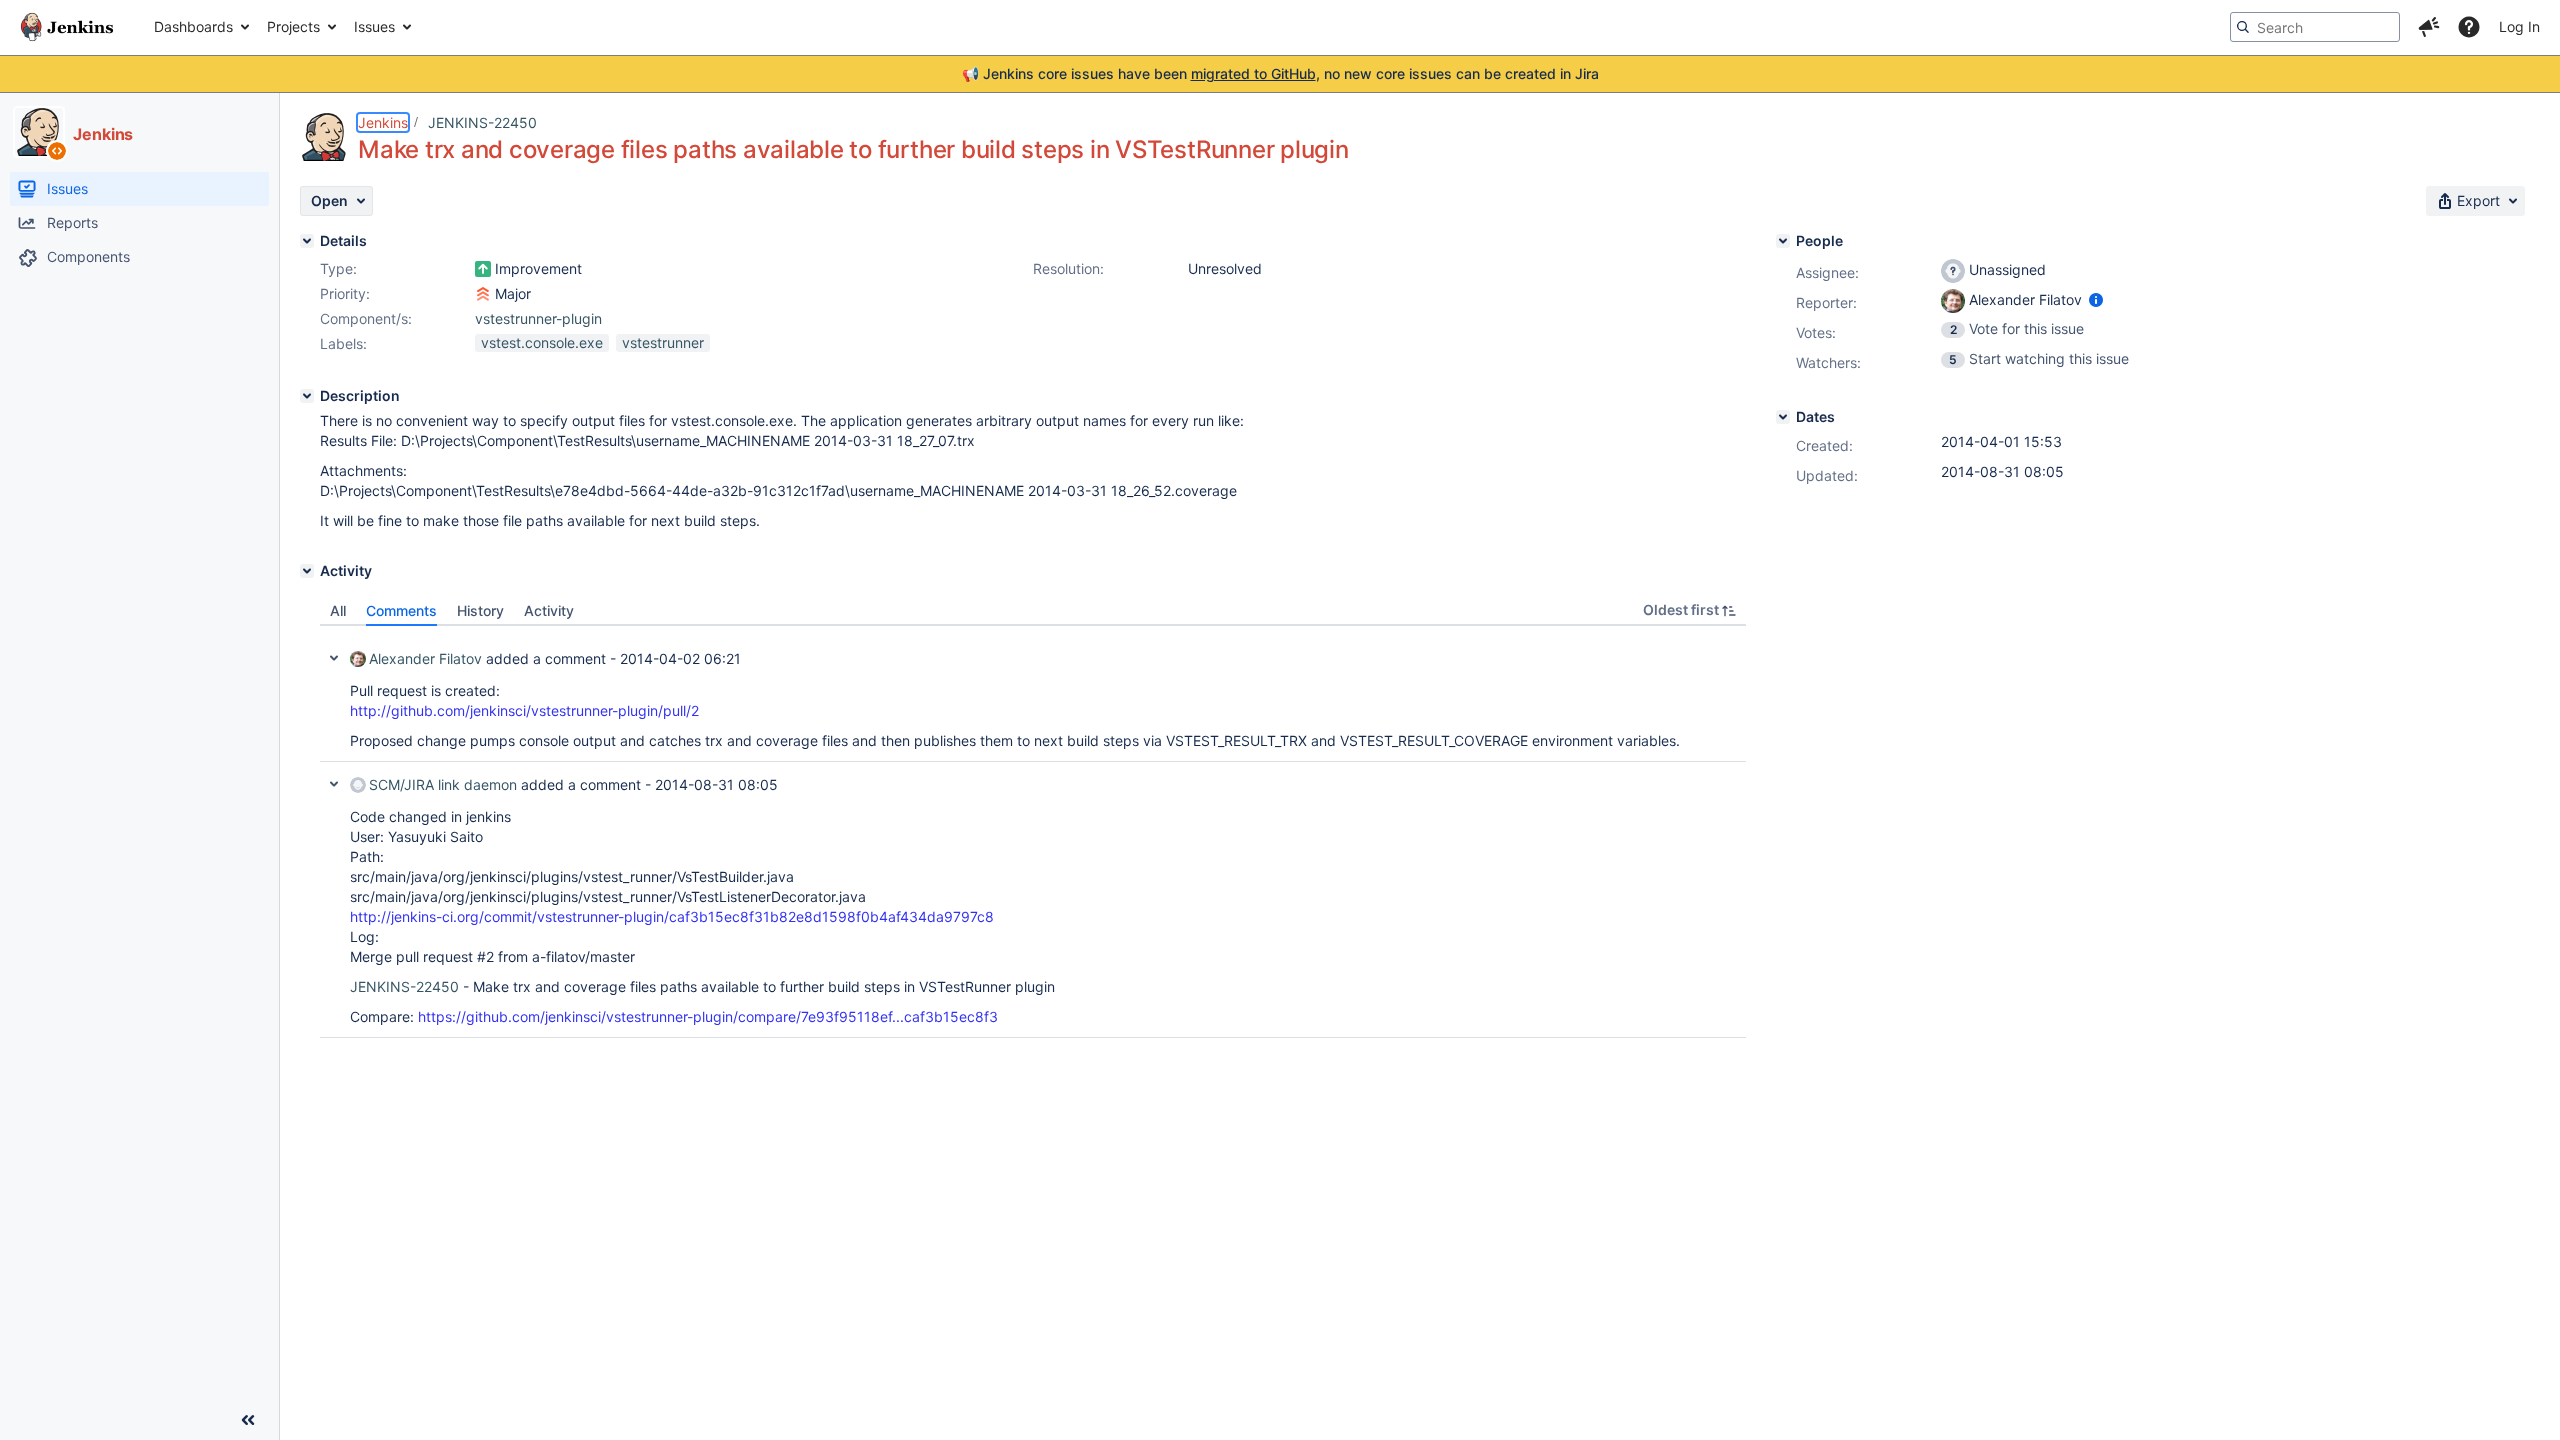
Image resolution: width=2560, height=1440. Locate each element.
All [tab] (338, 610)
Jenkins (383, 122)
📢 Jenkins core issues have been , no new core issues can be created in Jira (1280, 73)
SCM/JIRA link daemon (443, 784)
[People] (1783, 241)
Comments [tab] (401, 610)
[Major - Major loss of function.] (483, 294)
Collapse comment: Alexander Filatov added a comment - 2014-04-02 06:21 (334, 658)
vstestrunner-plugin (538, 318)
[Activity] (307, 571)
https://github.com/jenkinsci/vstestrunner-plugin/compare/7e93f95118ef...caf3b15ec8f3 (708, 1016)
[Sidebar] (248, 1420)
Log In (2519, 26)
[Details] (307, 241)
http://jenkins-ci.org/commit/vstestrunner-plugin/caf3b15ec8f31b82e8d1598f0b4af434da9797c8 (672, 916)
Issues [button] (374, 26)
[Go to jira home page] (67, 27)
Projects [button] (293, 26)
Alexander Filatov (425, 658)
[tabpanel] (1033, 832)
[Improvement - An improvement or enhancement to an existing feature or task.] (483, 269)
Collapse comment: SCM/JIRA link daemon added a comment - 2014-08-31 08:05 (334, 784)
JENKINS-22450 (482, 122)
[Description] (307, 396)
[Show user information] (2096, 299)
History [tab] (480, 610)
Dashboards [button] (193, 26)
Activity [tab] (549, 610)
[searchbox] (2315, 27)
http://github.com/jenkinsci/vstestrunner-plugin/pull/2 (524, 710)
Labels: (343, 343)
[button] (2429, 27)
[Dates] (1783, 417)
